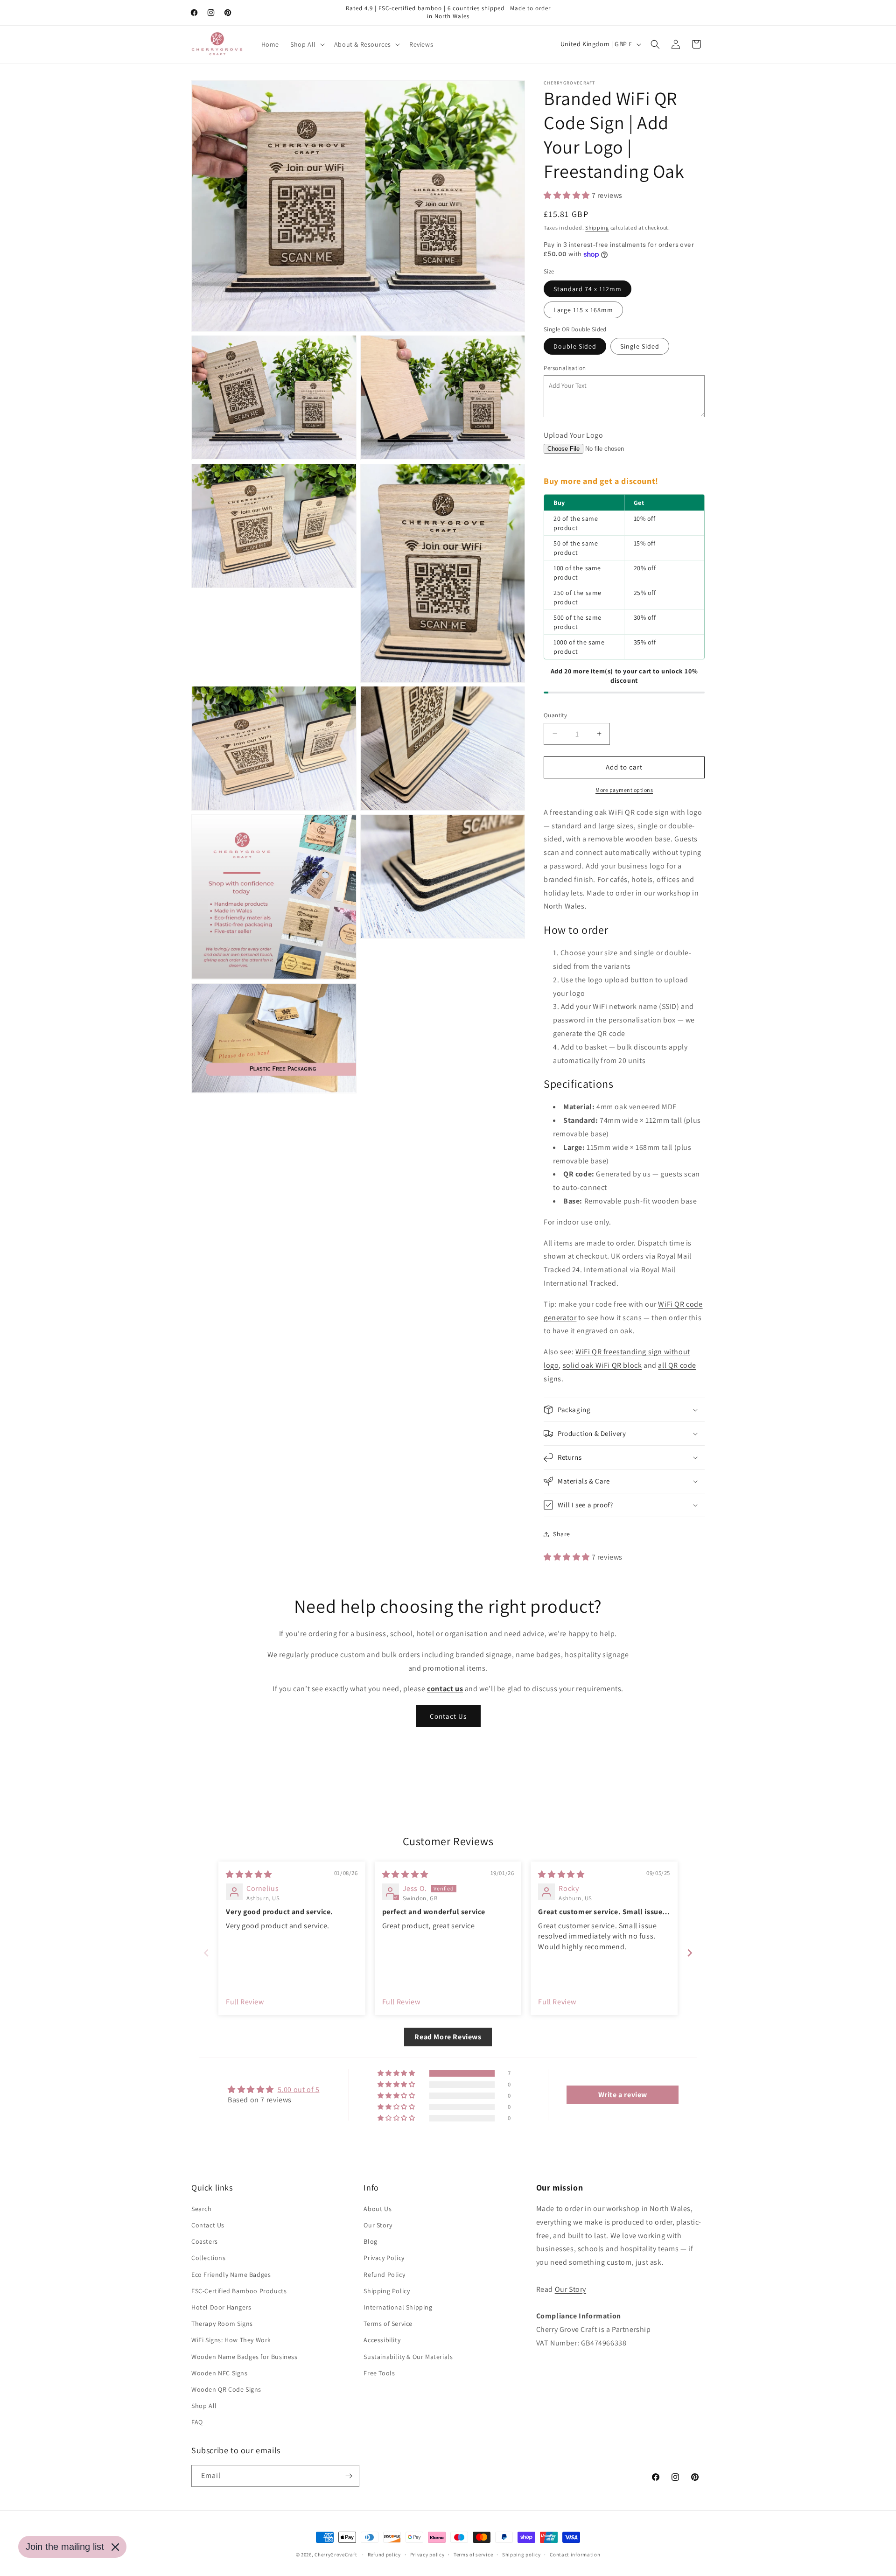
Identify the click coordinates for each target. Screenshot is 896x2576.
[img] (249, 1874)
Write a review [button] (623, 2095)
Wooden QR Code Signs (226, 2389)
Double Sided (575, 346)
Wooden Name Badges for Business (245, 2357)
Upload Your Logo (574, 435)
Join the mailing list (65, 2547)
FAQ (197, 2422)
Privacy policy (427, 2555)
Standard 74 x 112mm (588, 289)
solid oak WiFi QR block (602, 1365)
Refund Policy (384, 2275)
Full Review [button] (245, 2002)
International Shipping (398, 2307)
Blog (370, 2241)
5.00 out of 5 (299, 2089)
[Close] (115, 2547)
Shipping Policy (387, 2291)
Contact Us (448, 1716)
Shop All (204, 2406)
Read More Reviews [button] (448, 2037)
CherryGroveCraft (336, 2555)
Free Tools (379, 2373)
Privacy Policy (384, 2258)
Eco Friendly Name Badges (231, 2275)
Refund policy (384, 2555)
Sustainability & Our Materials (408, 2357)
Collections (209, 2258)
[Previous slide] (206, 1953)
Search (202, 2209)
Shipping (597, 227)
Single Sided (640, 346)
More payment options (624, 790)
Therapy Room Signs (222, 2324)
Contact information (575, 2555)
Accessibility (382, 2340)
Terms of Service (388, 2324)
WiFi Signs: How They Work (231, 2340)
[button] (307, 44)
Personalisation (565, 368)
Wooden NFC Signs (220, 2373)
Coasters (205, 2241)
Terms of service (473, 2555)
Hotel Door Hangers (221, 2307)
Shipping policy (521, 2555)
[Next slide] (690, 1953)
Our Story (378, 2225)
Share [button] (562, 1534)
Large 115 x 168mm (583, 310)
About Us (378, 2209)
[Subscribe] (349, 2476)
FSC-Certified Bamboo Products (239, 2291)
